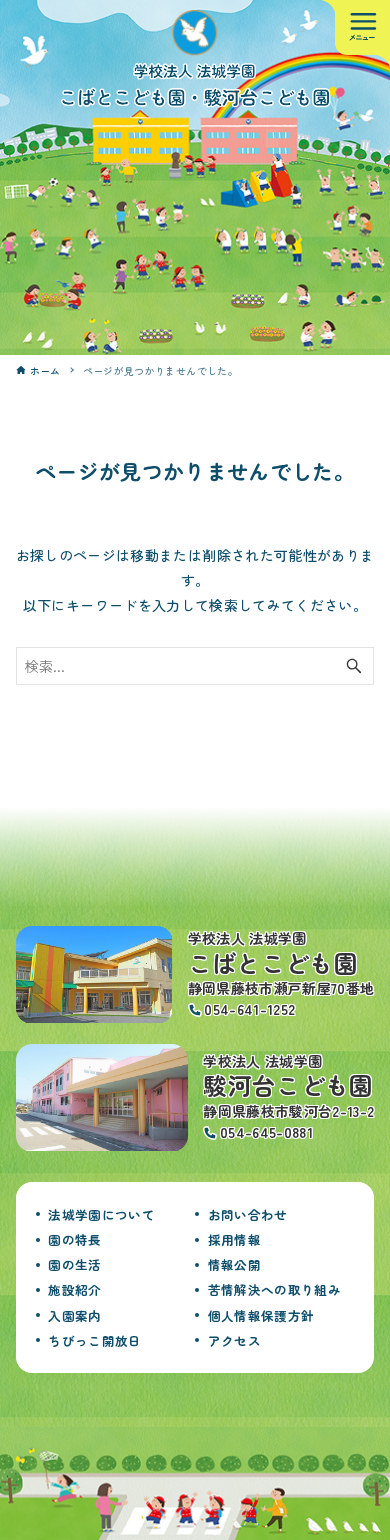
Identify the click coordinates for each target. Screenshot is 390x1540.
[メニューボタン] (362, 27)
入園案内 (74, 1315)
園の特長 (74, 1239)
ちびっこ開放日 (94, 1340)
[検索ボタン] (354, 666)
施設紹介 (74, 1289)
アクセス (234, 1340)
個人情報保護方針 (261, 1315)
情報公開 (234, 1264)
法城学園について (101, 1214)
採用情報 (234, 1239)
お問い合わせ (248, 1214)
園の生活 (74, 1264)
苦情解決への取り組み (275, 1289)
